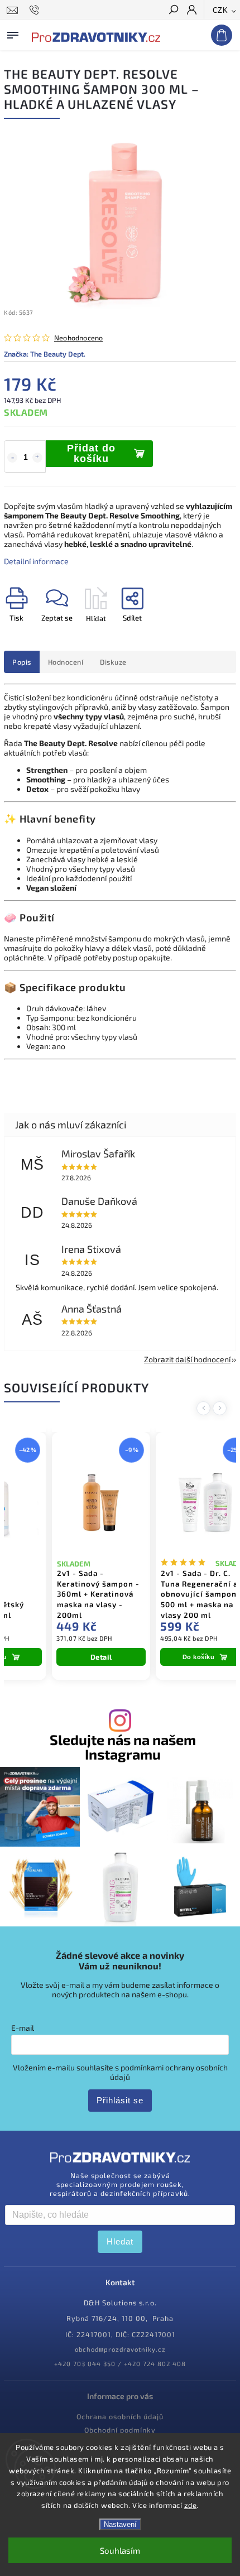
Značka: (45, 354)
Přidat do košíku (91, 453)
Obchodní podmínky (120, 2430)
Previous (205, 1408)
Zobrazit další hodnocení (187, 1359)
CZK (220, 10)
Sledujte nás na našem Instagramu (123, 1747)
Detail (101, 1657)
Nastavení (120, 2524)
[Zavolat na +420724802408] (36, 10)
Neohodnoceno (78, 338)
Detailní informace (36, 561)
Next (222, 1408)
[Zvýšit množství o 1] (37, 458)
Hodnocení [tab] (66, 662)
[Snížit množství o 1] (12, 458)
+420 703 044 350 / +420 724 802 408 (120, 2364)
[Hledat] (173, 11)
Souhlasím (120, 2550)
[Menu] (13, 33)
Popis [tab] (22, 662)
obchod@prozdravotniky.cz (120, 2349)
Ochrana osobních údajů (120, 2416)
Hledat (120, 2241)
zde (191, 2505)
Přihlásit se (120, 2100)
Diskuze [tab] (113, 662)
